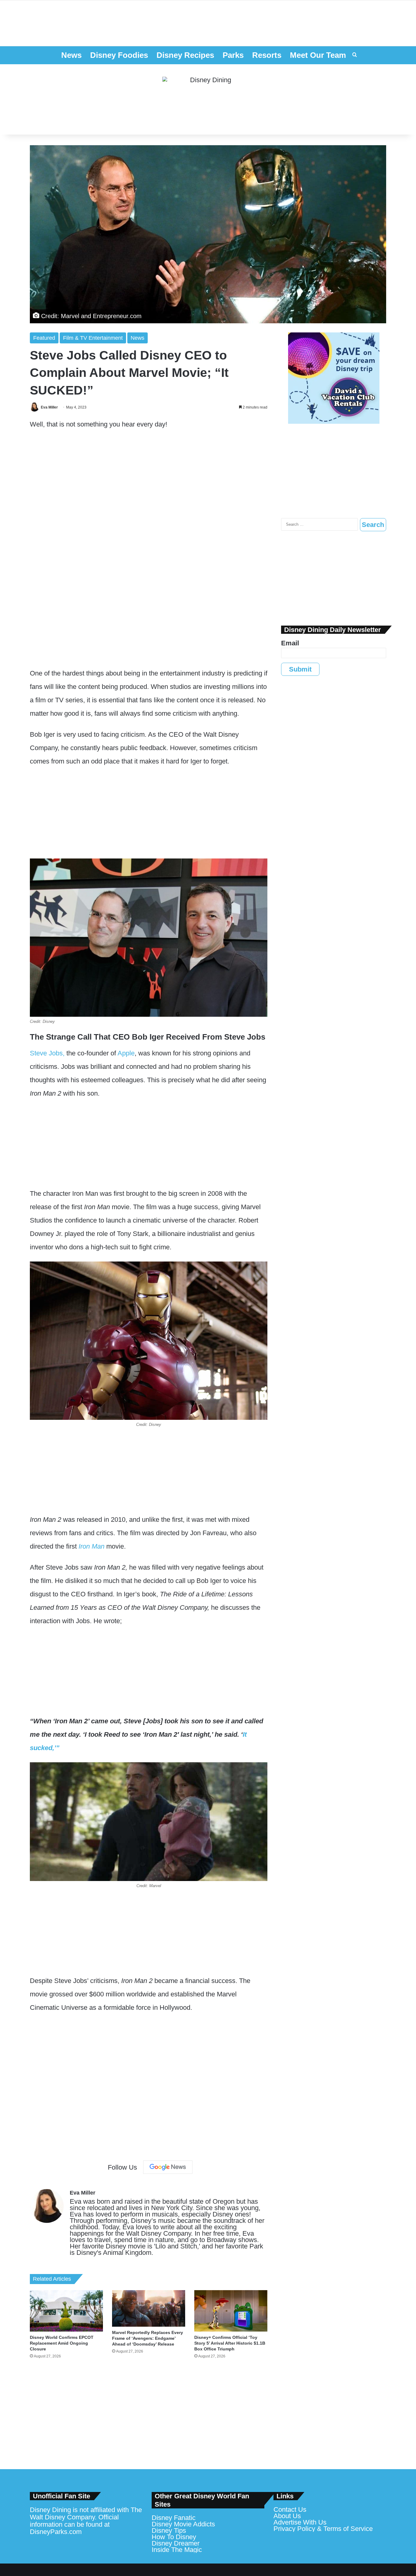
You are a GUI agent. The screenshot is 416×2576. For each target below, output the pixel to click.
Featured (44, 338)
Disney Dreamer (176, 2543)
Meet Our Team (318, 55)
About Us (287, 2516)
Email (290, 643)
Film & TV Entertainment (93, 338)
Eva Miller (49, 407)
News (71, 55)
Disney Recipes (185, 55)
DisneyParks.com (56, 2532)
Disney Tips (169, 2530)
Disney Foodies (119, 55)
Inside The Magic (177, 2550)
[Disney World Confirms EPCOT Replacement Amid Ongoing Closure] (66, 2311)
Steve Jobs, (47, 1053)
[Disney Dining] (208, 100)
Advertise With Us (300, 2522)
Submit (300, 669)
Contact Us (290, 2509)
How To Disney (174, 2537)
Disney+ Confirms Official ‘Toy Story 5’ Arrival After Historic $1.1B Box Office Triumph (230, 2343)
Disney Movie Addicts (183, 2524)
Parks (233, 55)
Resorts (267, 55)
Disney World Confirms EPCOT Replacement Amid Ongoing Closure (62, 2343)
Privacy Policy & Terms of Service (323, 2529)
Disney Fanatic (174, 2518)
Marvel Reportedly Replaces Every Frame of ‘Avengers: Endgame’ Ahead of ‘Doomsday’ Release (148, 2338)
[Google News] (168, 2167)
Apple (126, 1053)
